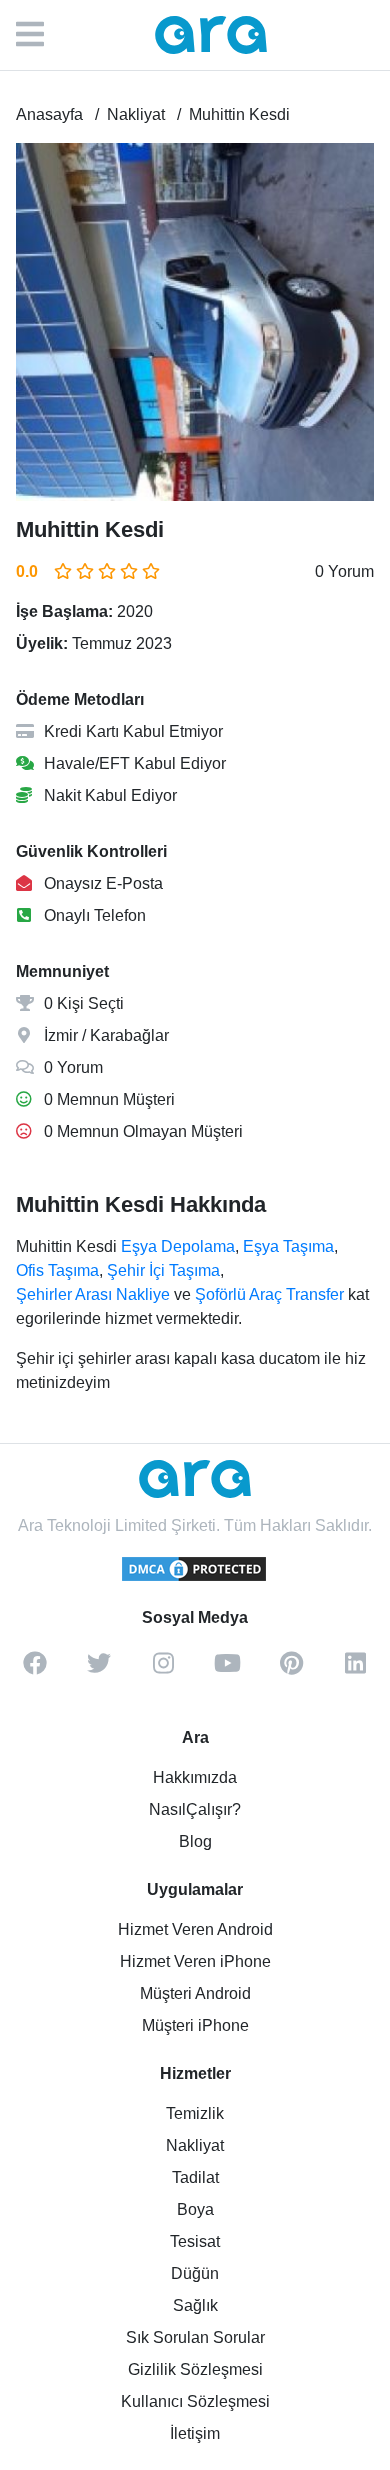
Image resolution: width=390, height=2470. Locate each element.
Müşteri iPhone (195, 2025)
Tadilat (195, 2177)
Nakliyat (195, 2145)
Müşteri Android (195, 1993)
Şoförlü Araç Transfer (269, 1294)
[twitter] (99, 1670)
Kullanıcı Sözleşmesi (195, 2401)
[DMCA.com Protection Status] (195, 1578)
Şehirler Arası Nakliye (93, 1294)
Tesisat (195, 2241)
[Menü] (40, 35)
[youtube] (227, 1670)
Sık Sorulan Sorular (195, 2337)
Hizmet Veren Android (195, 1929)
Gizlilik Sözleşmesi (195, 2369)
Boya (195, 2209)
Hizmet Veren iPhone (195, 1961)
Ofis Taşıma (57, 1270)
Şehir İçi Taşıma (163, 1270)
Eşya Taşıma (288, 1246)
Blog (195, 1841)
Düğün (195, 2273)
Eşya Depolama (178, 1246)
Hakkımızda (195, 1777)
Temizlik (195, 2113)
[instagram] (163, 1670)
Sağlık (195, 2305)
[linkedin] (355, 1670)
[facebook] (35, 1670)
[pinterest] (291, 1670)
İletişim (195, 2433)
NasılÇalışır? (195, 1809)
